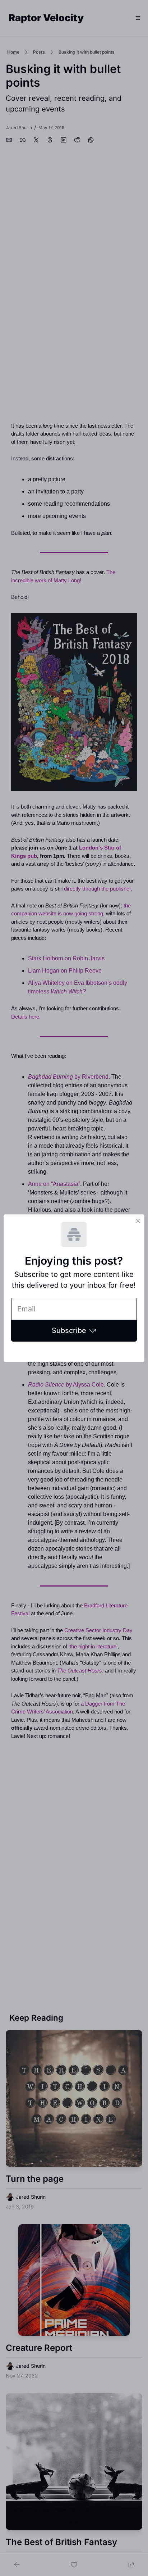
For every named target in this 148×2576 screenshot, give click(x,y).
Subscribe (69, 1330)
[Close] (138, 1221)
